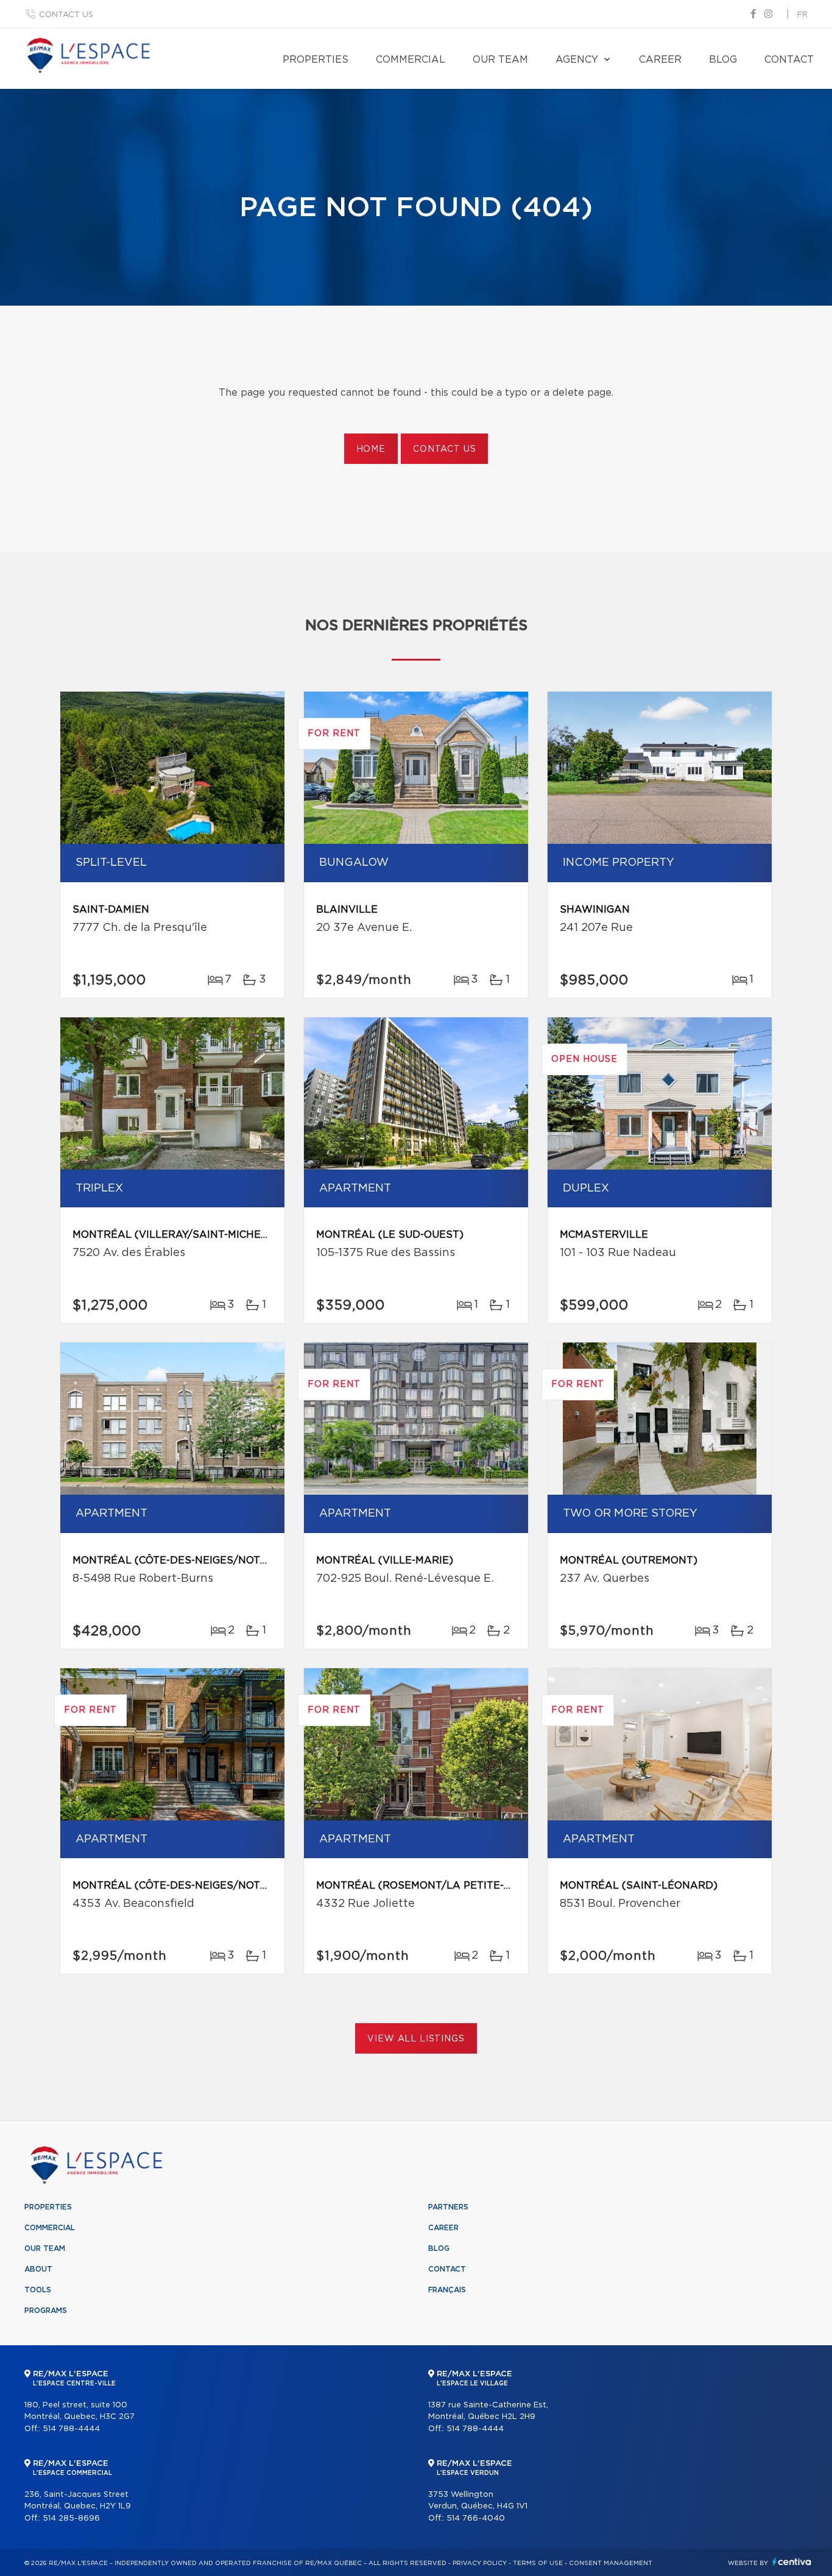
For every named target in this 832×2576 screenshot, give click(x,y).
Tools (38, 2290)
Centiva (792, 2562)
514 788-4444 (71, 2429)
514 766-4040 (476, 2518)
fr (802, 15)
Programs (46, 2311)
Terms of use (538, 2563)
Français (447, 2290)
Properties (316, 60)
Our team (500, 60)
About (38, 2269)
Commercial (411, 60)
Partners (448, 2207)
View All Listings (416, 2039)
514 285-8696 (71, 2518)
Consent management (611, 2563)
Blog (723, 60)
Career (660, 60)
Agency (577, 60)
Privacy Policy (480, 2563)
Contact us (66, 15)
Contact (789, 60)
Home (371, 449)
